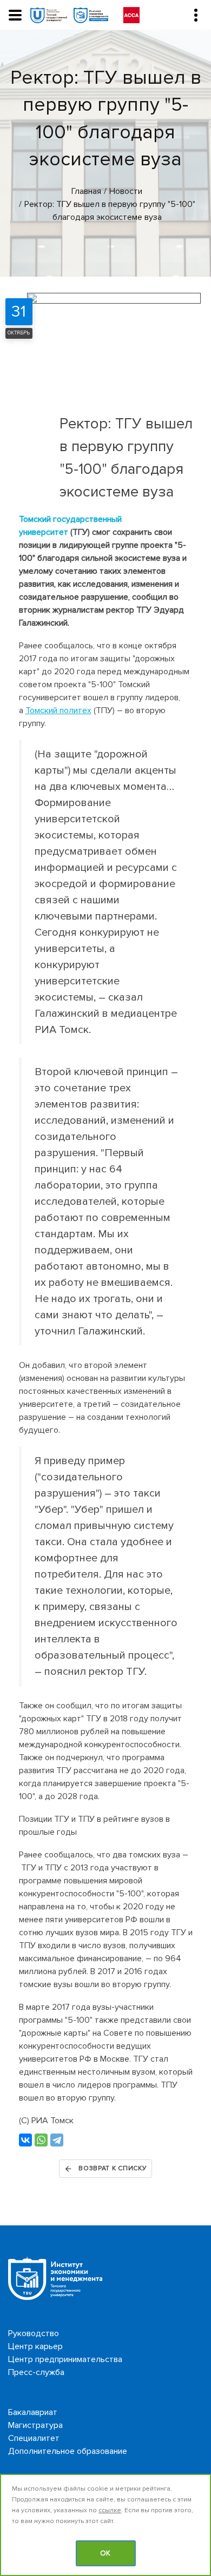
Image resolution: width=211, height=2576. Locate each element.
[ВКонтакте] (25, 2140)
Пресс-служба (36, 2372)
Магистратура (35, 2425)
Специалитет (34, 2438)
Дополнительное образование (68, 2451)
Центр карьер (35, 2346)
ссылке (110, 2510)
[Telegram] (57, 2140)
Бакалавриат (33, 2412)
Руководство (34, 2333)
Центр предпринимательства (65, 2359)
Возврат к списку (113, 2168)
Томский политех (58, 710)
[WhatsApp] (41, 2140)
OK (106, 2553)
